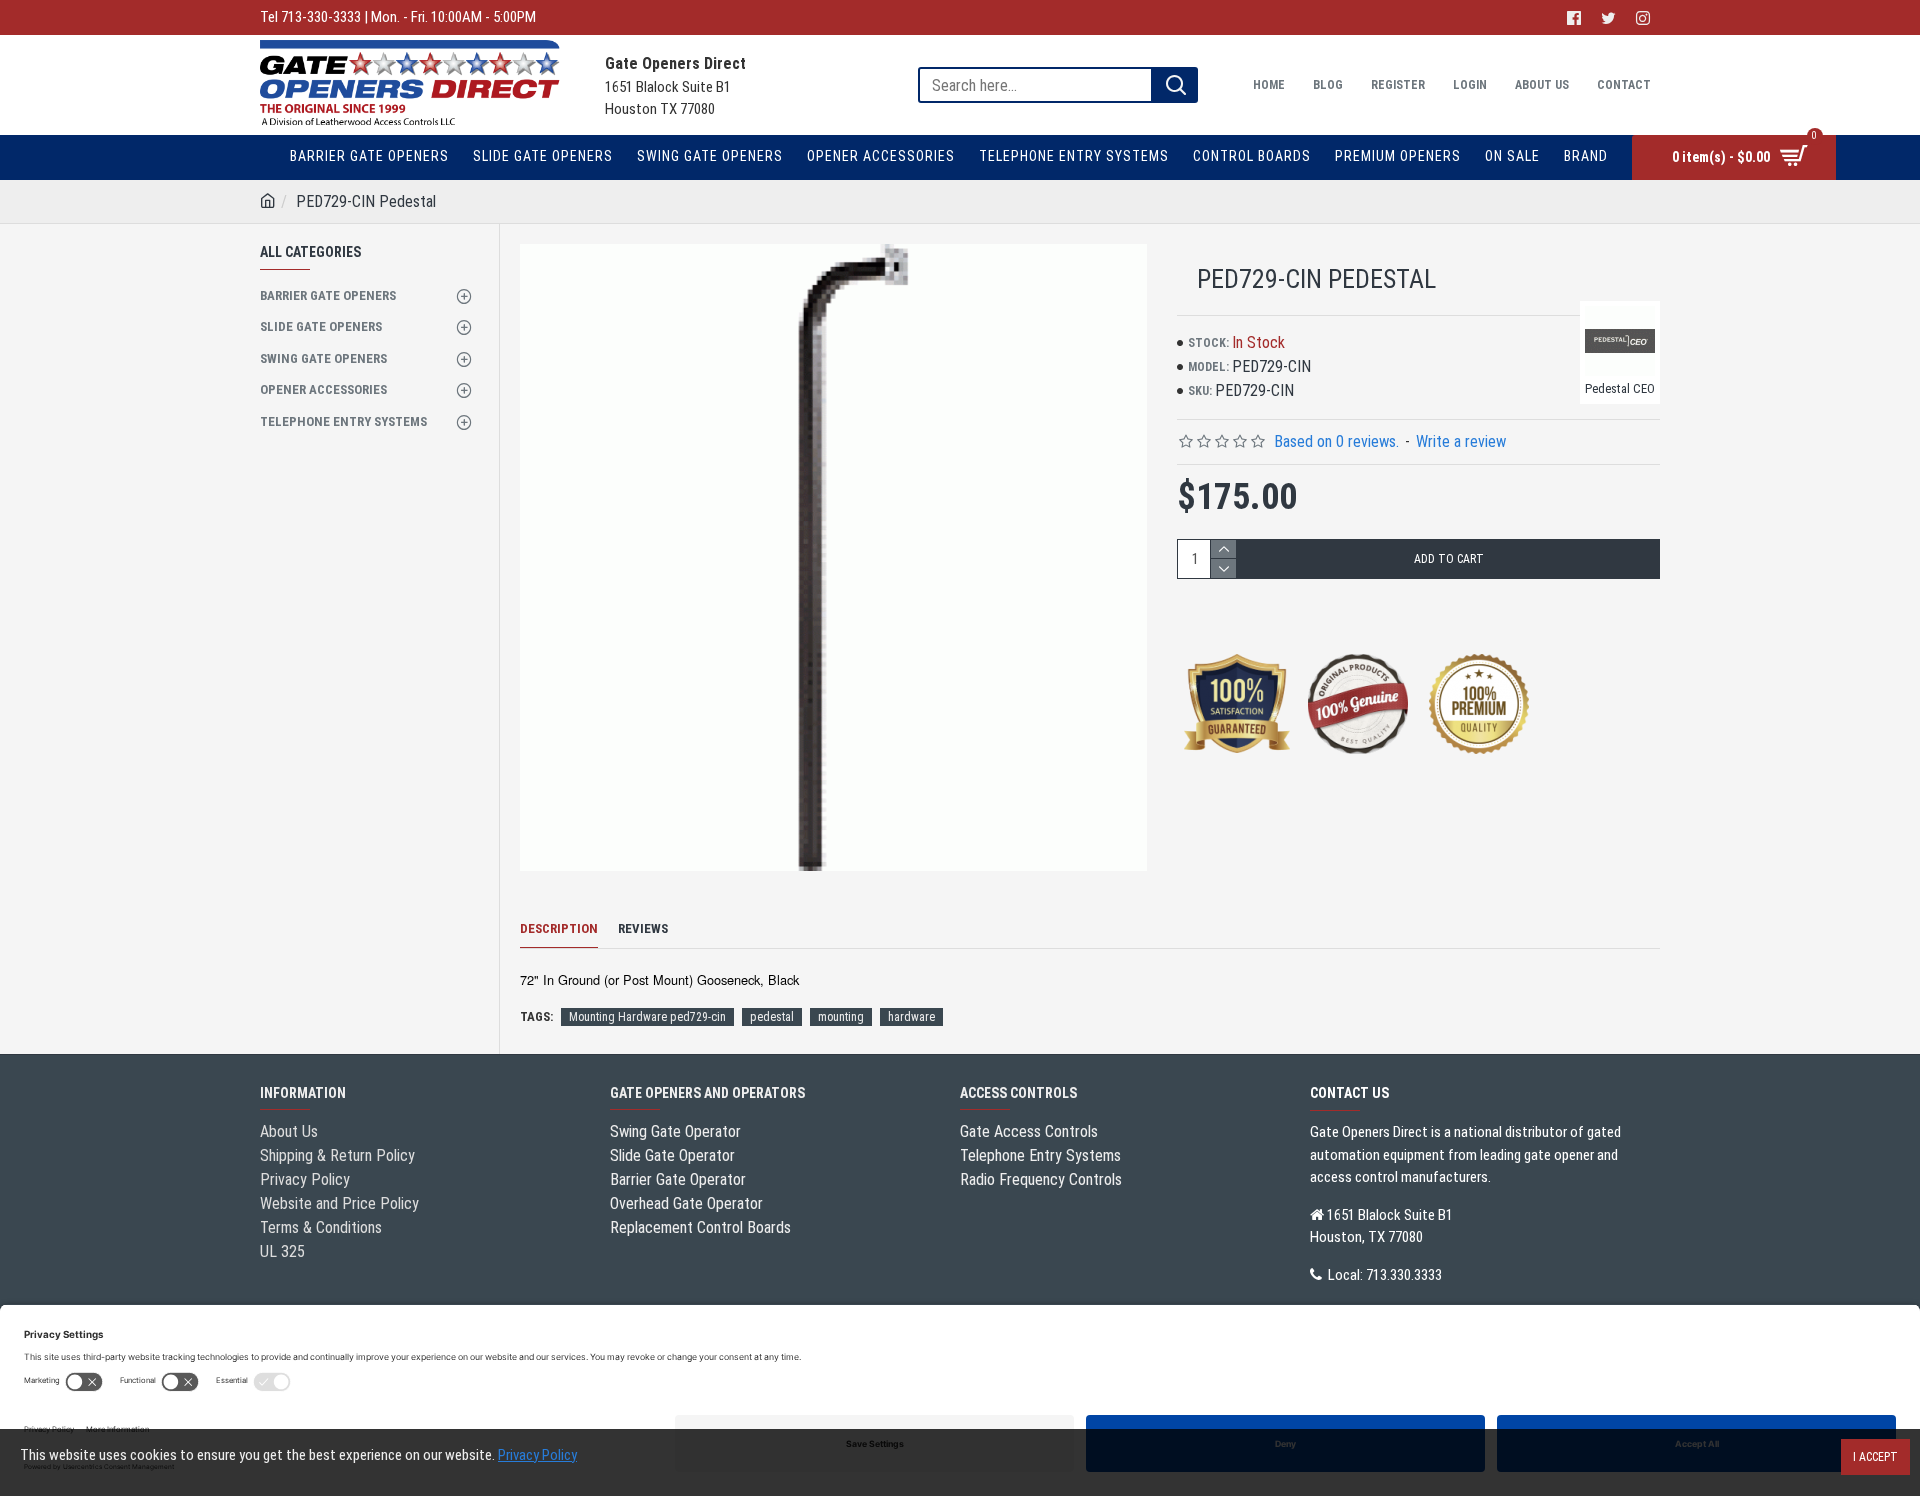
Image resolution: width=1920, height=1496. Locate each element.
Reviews (643, 928)
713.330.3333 (1404, 1275)
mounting (841, 1017)
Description (559, 928)
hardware (911, 1017)
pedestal (772, 1017)
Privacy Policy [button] (537, 1455)
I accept (1875, 1457)
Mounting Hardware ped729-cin (647, 1017)
